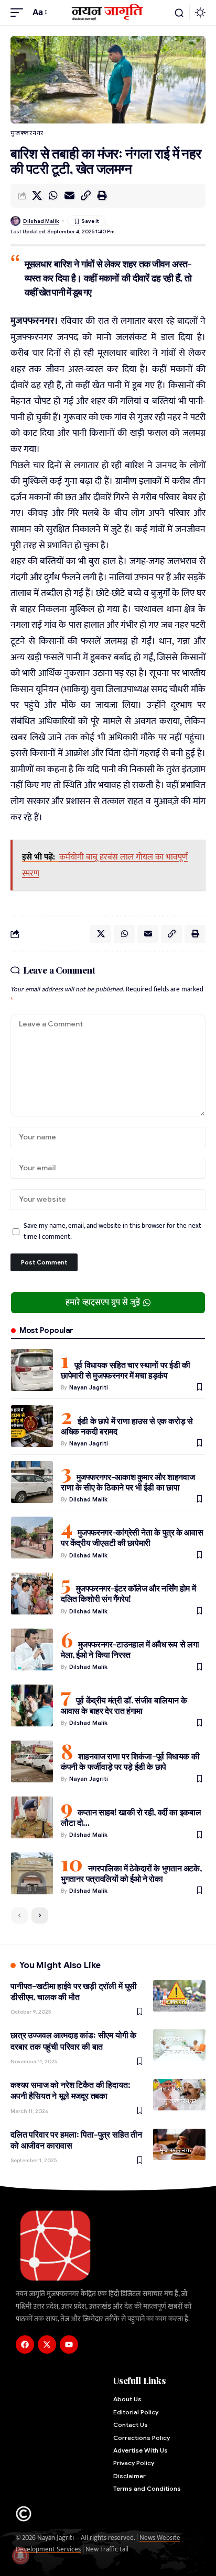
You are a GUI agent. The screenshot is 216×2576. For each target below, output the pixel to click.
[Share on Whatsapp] (53, 196)
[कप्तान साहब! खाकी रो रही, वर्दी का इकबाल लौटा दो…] (32, 1817)
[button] (19, 13)
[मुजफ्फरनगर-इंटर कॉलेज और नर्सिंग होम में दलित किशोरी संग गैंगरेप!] (32, 1594)
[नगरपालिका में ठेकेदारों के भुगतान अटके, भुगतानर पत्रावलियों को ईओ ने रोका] (32, 1873)
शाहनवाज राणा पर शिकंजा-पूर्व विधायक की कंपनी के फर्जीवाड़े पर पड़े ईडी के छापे (130, 1761)
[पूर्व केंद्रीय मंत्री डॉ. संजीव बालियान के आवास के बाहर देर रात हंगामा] (32, 1705)
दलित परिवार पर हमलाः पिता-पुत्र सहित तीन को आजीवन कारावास (76, 2140)
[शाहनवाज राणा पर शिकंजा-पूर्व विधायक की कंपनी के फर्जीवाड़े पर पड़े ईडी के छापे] (32, 1761)
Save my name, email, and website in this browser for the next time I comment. (112, 1231)
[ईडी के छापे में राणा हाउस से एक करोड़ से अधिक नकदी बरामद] (32, 1426)
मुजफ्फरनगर (27, 133)
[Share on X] (37, 196)
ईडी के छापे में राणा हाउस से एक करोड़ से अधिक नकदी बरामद (127, 1426)
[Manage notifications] (20, 2556)
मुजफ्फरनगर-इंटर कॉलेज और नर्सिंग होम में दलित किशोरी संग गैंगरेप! (128, 1593)
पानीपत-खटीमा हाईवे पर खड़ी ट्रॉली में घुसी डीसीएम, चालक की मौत (74, 1991)
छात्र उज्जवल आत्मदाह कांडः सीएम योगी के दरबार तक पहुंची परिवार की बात (73, 2040)
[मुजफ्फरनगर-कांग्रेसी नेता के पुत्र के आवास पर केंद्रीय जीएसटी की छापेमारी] (32, 1538)
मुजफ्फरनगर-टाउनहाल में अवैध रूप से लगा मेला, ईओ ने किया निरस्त (130, 1649)
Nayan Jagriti (89, 1387)
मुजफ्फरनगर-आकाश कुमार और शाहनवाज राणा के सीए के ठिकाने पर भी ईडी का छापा (128, 1482)
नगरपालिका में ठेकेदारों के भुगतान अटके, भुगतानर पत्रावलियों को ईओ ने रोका (131, 1873)
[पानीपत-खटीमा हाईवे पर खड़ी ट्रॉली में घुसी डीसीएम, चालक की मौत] (179, 1996)
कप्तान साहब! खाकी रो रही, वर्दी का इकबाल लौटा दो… (131, 1817)
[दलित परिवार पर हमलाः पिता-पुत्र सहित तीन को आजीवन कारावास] (179, 2144)
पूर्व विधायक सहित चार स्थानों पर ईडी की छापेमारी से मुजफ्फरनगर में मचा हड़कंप (126, 1370)
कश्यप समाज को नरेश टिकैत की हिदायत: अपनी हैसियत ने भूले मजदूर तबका (70, 2090)
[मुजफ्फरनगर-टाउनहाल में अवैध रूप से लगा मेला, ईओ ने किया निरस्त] (32, 1649)
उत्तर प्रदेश (172, 2039)
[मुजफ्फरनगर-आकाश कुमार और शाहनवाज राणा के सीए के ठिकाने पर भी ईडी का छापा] (32, 1482)
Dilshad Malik (41, 221)
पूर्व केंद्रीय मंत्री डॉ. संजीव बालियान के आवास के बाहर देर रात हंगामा (124, 1705)
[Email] (69, 196)
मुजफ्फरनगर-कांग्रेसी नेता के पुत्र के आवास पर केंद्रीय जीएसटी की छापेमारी (132, 1537)
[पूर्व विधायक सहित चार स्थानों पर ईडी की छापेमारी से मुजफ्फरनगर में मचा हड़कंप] (32, 1370)
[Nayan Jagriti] (108, 12)
